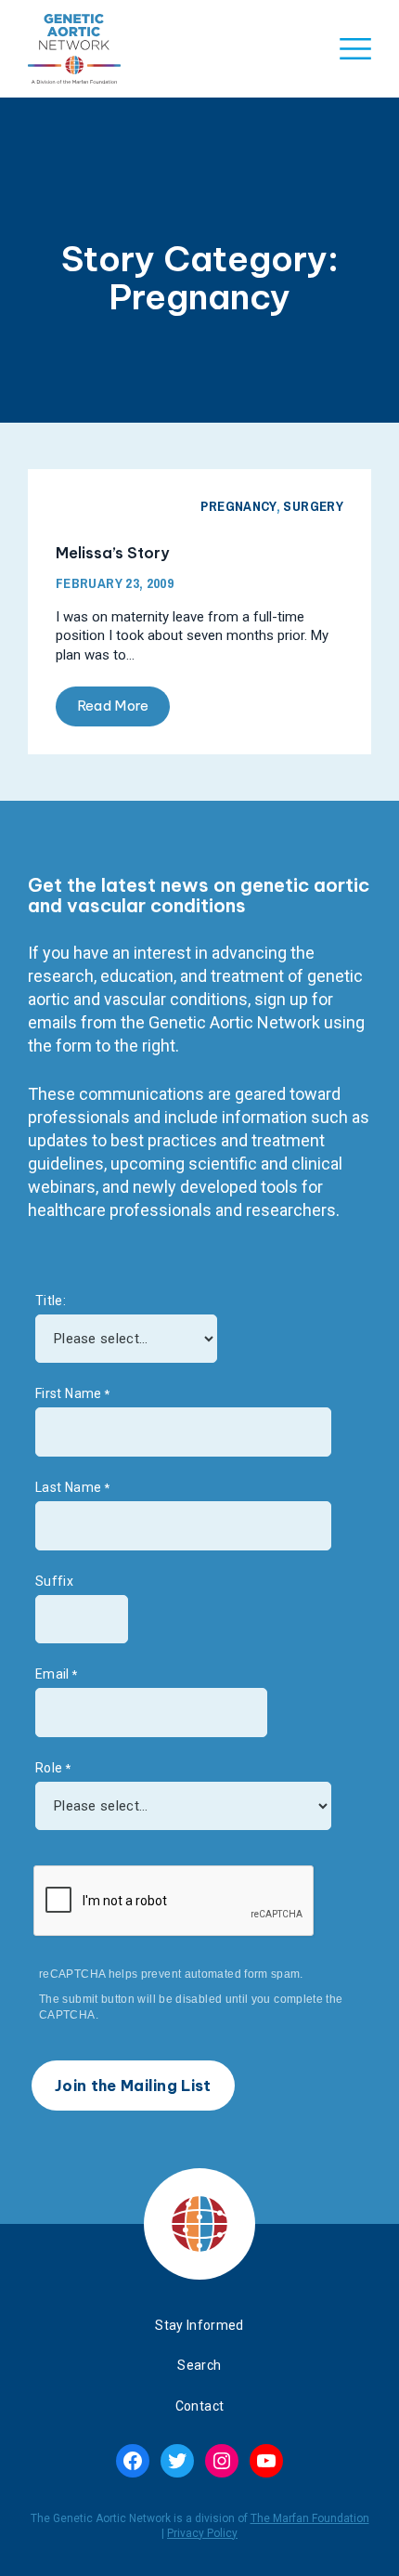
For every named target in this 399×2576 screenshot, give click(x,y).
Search (199, 2365)
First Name (69, 1393)
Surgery (313, 506)
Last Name (68, 1487)
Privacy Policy (202, 2533)
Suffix (54, 1581)
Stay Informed (199, 2325)
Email (52, 1674)
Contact (200, 2406)
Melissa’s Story (112, 553)
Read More (113, 706)
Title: (51, 1301)
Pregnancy (238, 506)
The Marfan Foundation (310, 2518)
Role (49, 1768)
